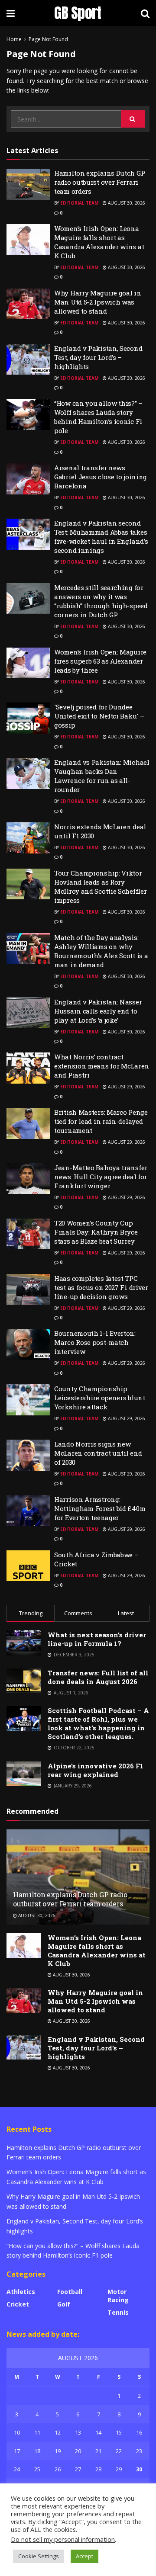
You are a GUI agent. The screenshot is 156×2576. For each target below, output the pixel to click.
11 (37, 2432)
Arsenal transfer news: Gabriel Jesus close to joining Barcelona (101, 477)
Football (70, 2292)
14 (98, 2432)
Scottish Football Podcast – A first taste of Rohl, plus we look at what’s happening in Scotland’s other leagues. (98, 1723)
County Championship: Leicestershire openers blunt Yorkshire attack (100, 1398)
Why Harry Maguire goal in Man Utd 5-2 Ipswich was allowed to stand (98, 302)
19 (58, 2451)
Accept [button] (84, 2556)
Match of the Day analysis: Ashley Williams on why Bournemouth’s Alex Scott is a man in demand (101, 951)
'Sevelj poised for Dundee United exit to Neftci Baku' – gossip (99, 716)
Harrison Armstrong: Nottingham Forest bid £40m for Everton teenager (100, 1508)
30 (139, 2469)
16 (139, 2432)
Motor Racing (118, 2296)
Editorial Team (79, 203)
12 (58, 2432)
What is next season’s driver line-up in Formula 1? (97, 1639)
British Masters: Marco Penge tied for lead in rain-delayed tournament (101, 1121)
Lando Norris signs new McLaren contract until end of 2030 (98, 1453)
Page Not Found (48, 39)
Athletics (21, 2292)
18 (37, 2451)
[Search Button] (133, 119)
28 (98, 2469)
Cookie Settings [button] (39, 2556)
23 (139, 2451)
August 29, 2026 (126, 1087)
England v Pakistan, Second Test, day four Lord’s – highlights (98, 357)
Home (14, 39)
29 (119, 2469)
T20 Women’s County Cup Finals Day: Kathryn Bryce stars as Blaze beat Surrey (96, 1232)
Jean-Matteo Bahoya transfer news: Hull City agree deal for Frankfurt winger (101, 1177)
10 (17, 2432)
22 (119, 2451)
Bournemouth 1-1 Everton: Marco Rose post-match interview (95, 1342)
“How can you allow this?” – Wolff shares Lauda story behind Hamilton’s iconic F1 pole (98, 417)
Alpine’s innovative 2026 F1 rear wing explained (96, 1770)
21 (98, 2451)
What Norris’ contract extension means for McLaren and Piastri (102, 1066)
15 (119, 2432)
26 (58, 2469)
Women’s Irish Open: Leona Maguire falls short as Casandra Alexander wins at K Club (99, 242)
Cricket (18, 2304)
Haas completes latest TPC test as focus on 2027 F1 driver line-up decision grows (101, 1287)
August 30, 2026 (126, 203)
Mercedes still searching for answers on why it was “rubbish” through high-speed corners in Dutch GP (101, 601)
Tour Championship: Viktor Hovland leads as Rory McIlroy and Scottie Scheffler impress (100, 887)
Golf (64, 2304)
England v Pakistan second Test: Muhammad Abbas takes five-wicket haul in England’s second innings (101, 537)
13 (78, 2432)
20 (78, 2451)
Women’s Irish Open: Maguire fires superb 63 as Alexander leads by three (100, 661)
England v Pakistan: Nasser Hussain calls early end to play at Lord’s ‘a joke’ (98, 1011)
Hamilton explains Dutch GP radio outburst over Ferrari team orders (99, 182)
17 (17, 2451)
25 (37, 2469)
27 (78, 2469)
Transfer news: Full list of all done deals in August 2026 (98, 1677)
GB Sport (78, 13)
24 (17, 2469)
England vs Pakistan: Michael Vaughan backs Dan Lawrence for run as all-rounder (102, 776)
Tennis (118, 2312)
